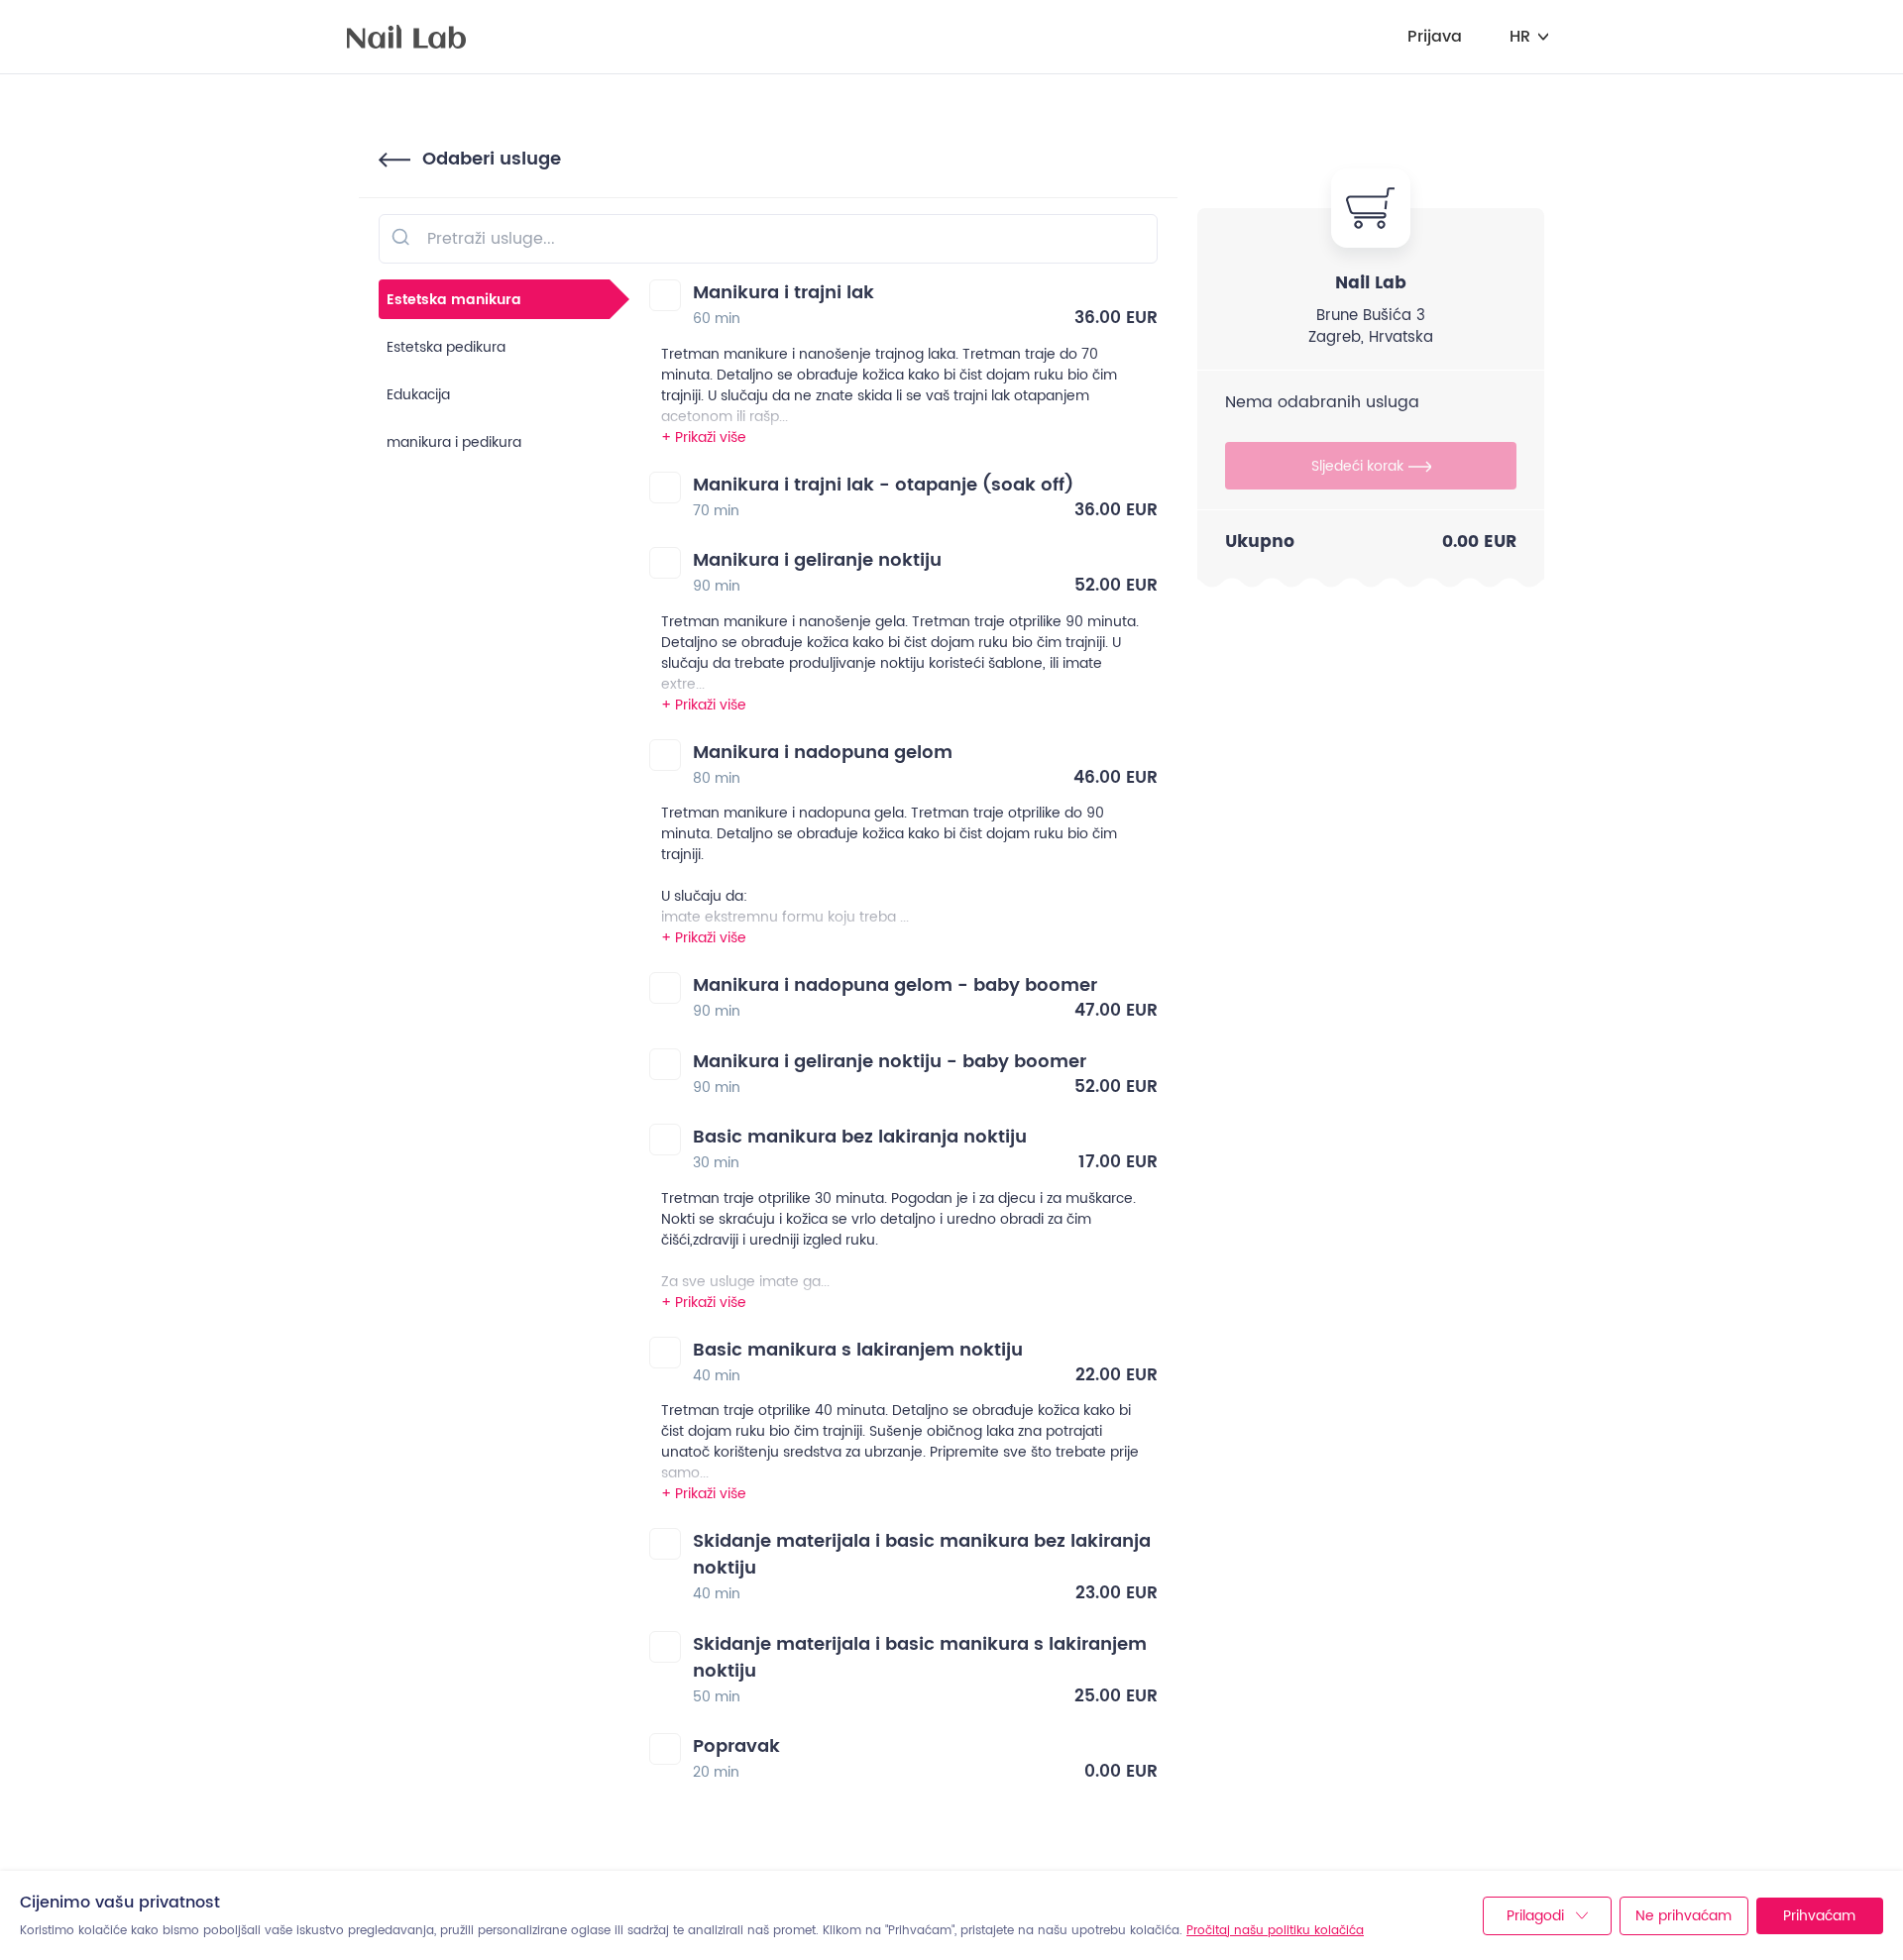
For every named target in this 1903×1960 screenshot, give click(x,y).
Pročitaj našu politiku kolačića (1275, 1931)
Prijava (1435, 37)
